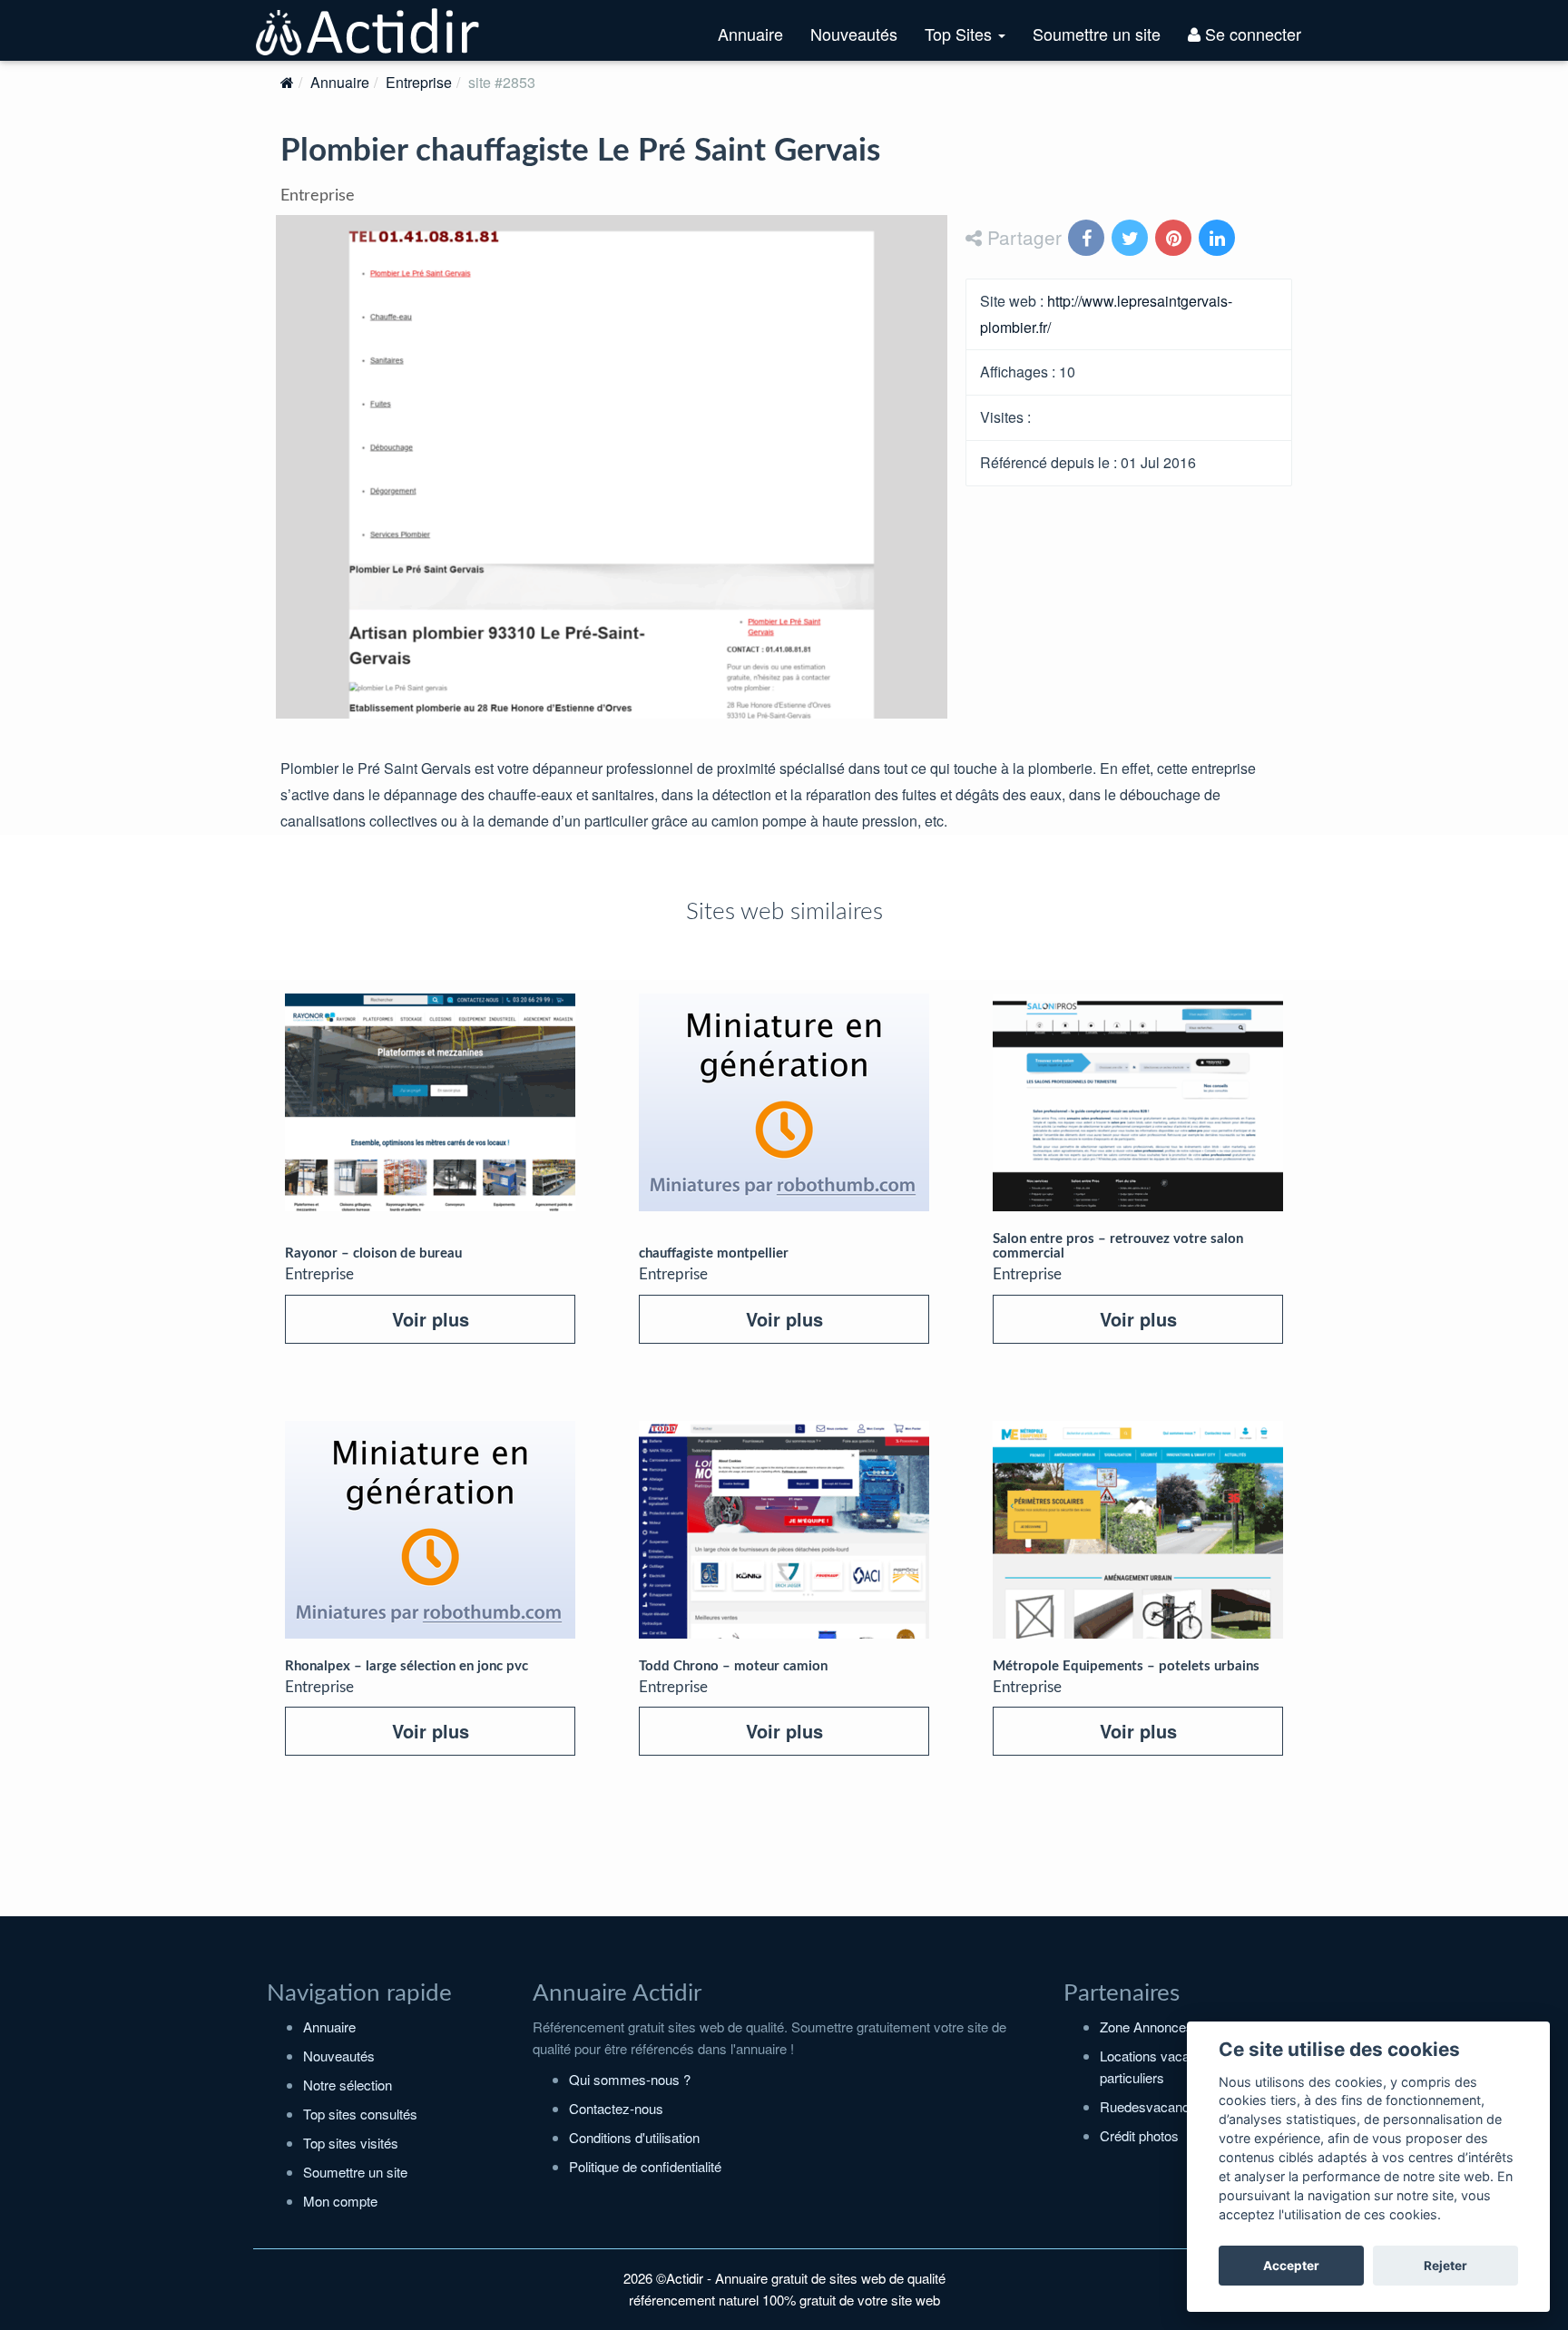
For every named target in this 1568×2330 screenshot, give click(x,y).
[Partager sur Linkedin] (1219, 239)
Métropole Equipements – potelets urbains (1126, 1666)
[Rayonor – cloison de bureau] (430, 1102)
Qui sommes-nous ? (630, 2079)
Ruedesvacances (1152, 2106)
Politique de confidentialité (645, 2166)
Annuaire (750, 34)
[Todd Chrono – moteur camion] (784, 1530)
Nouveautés (854, 34)
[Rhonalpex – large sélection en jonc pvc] (430, 1530)
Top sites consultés (360, 2114)
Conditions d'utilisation (634, 2137)
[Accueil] (287, 82)
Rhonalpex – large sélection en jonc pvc (407, 1666)
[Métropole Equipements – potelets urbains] (1138, 1530)
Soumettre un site (1097, 34)
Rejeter (1445, 2266)
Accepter (1291, 2266)
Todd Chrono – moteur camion (733, 1666)
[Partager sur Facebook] (1088, 239)
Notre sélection (348, 2085)
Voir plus (431, 1319)
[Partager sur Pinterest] (1175, 239)
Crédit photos (1139, 2135)
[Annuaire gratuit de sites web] (368, 30)
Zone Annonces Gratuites (1176, 2027)
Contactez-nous (616, 2108)
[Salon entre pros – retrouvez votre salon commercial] (1138, 1102)
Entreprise (419, 82)
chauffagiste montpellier (714, 1253)
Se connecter (1251, 34)
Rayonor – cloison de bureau (373, 1253)
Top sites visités (351, 2143)
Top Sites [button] (972, 41)
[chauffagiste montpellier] (784, 1102)
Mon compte (340, 2201)
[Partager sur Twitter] (1132, 239)
